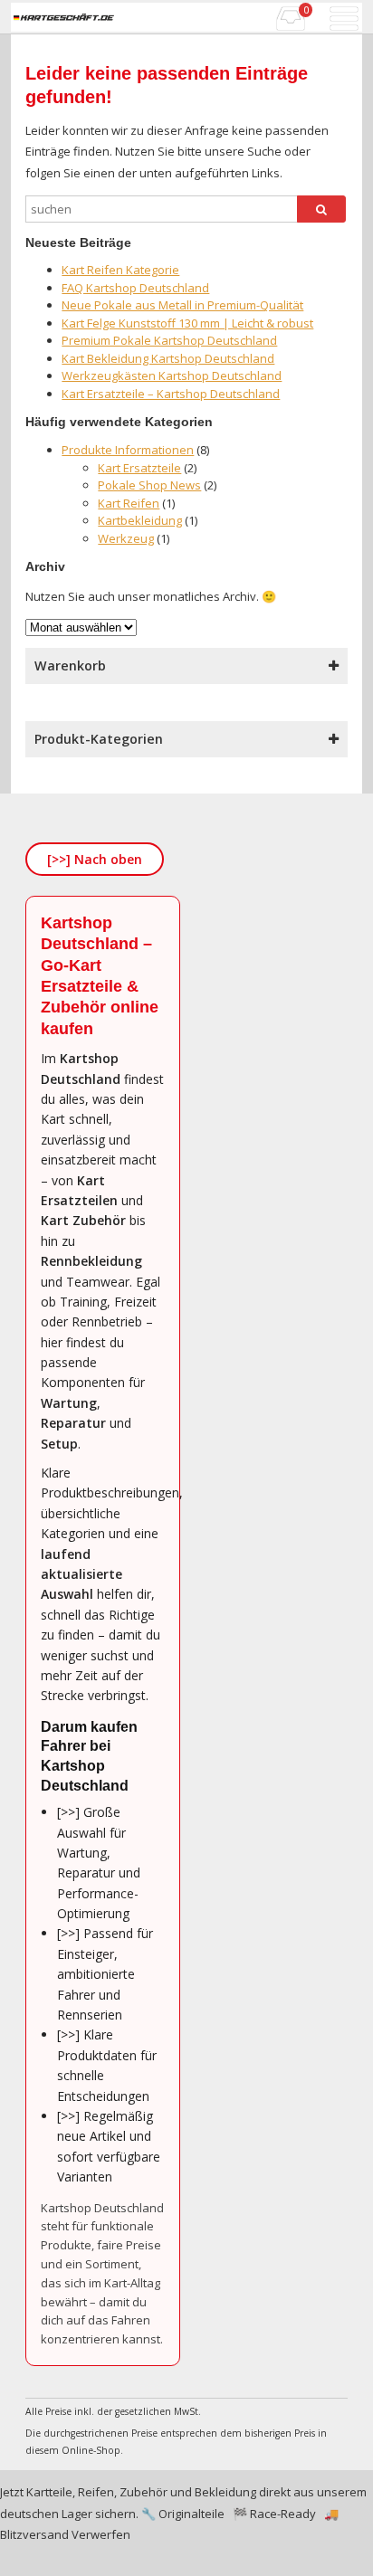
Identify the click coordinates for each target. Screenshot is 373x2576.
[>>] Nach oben (95, 859)
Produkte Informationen (128, 450)
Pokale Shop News (149, 485)
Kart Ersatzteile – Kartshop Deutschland (171, 394)
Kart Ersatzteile (139, 468)
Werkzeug (126, 538)
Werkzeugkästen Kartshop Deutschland (172, 375)
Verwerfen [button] (101, 2534)
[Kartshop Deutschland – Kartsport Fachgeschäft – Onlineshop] (63, 17)
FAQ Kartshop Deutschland (135, 288)
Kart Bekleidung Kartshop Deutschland (168, 358)
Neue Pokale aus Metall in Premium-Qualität (182, 305)
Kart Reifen (129, 503)
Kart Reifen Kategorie (120, 270)
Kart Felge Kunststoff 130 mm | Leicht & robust (187, 323)
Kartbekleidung (140, 520)
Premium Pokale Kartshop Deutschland (169, 340)
